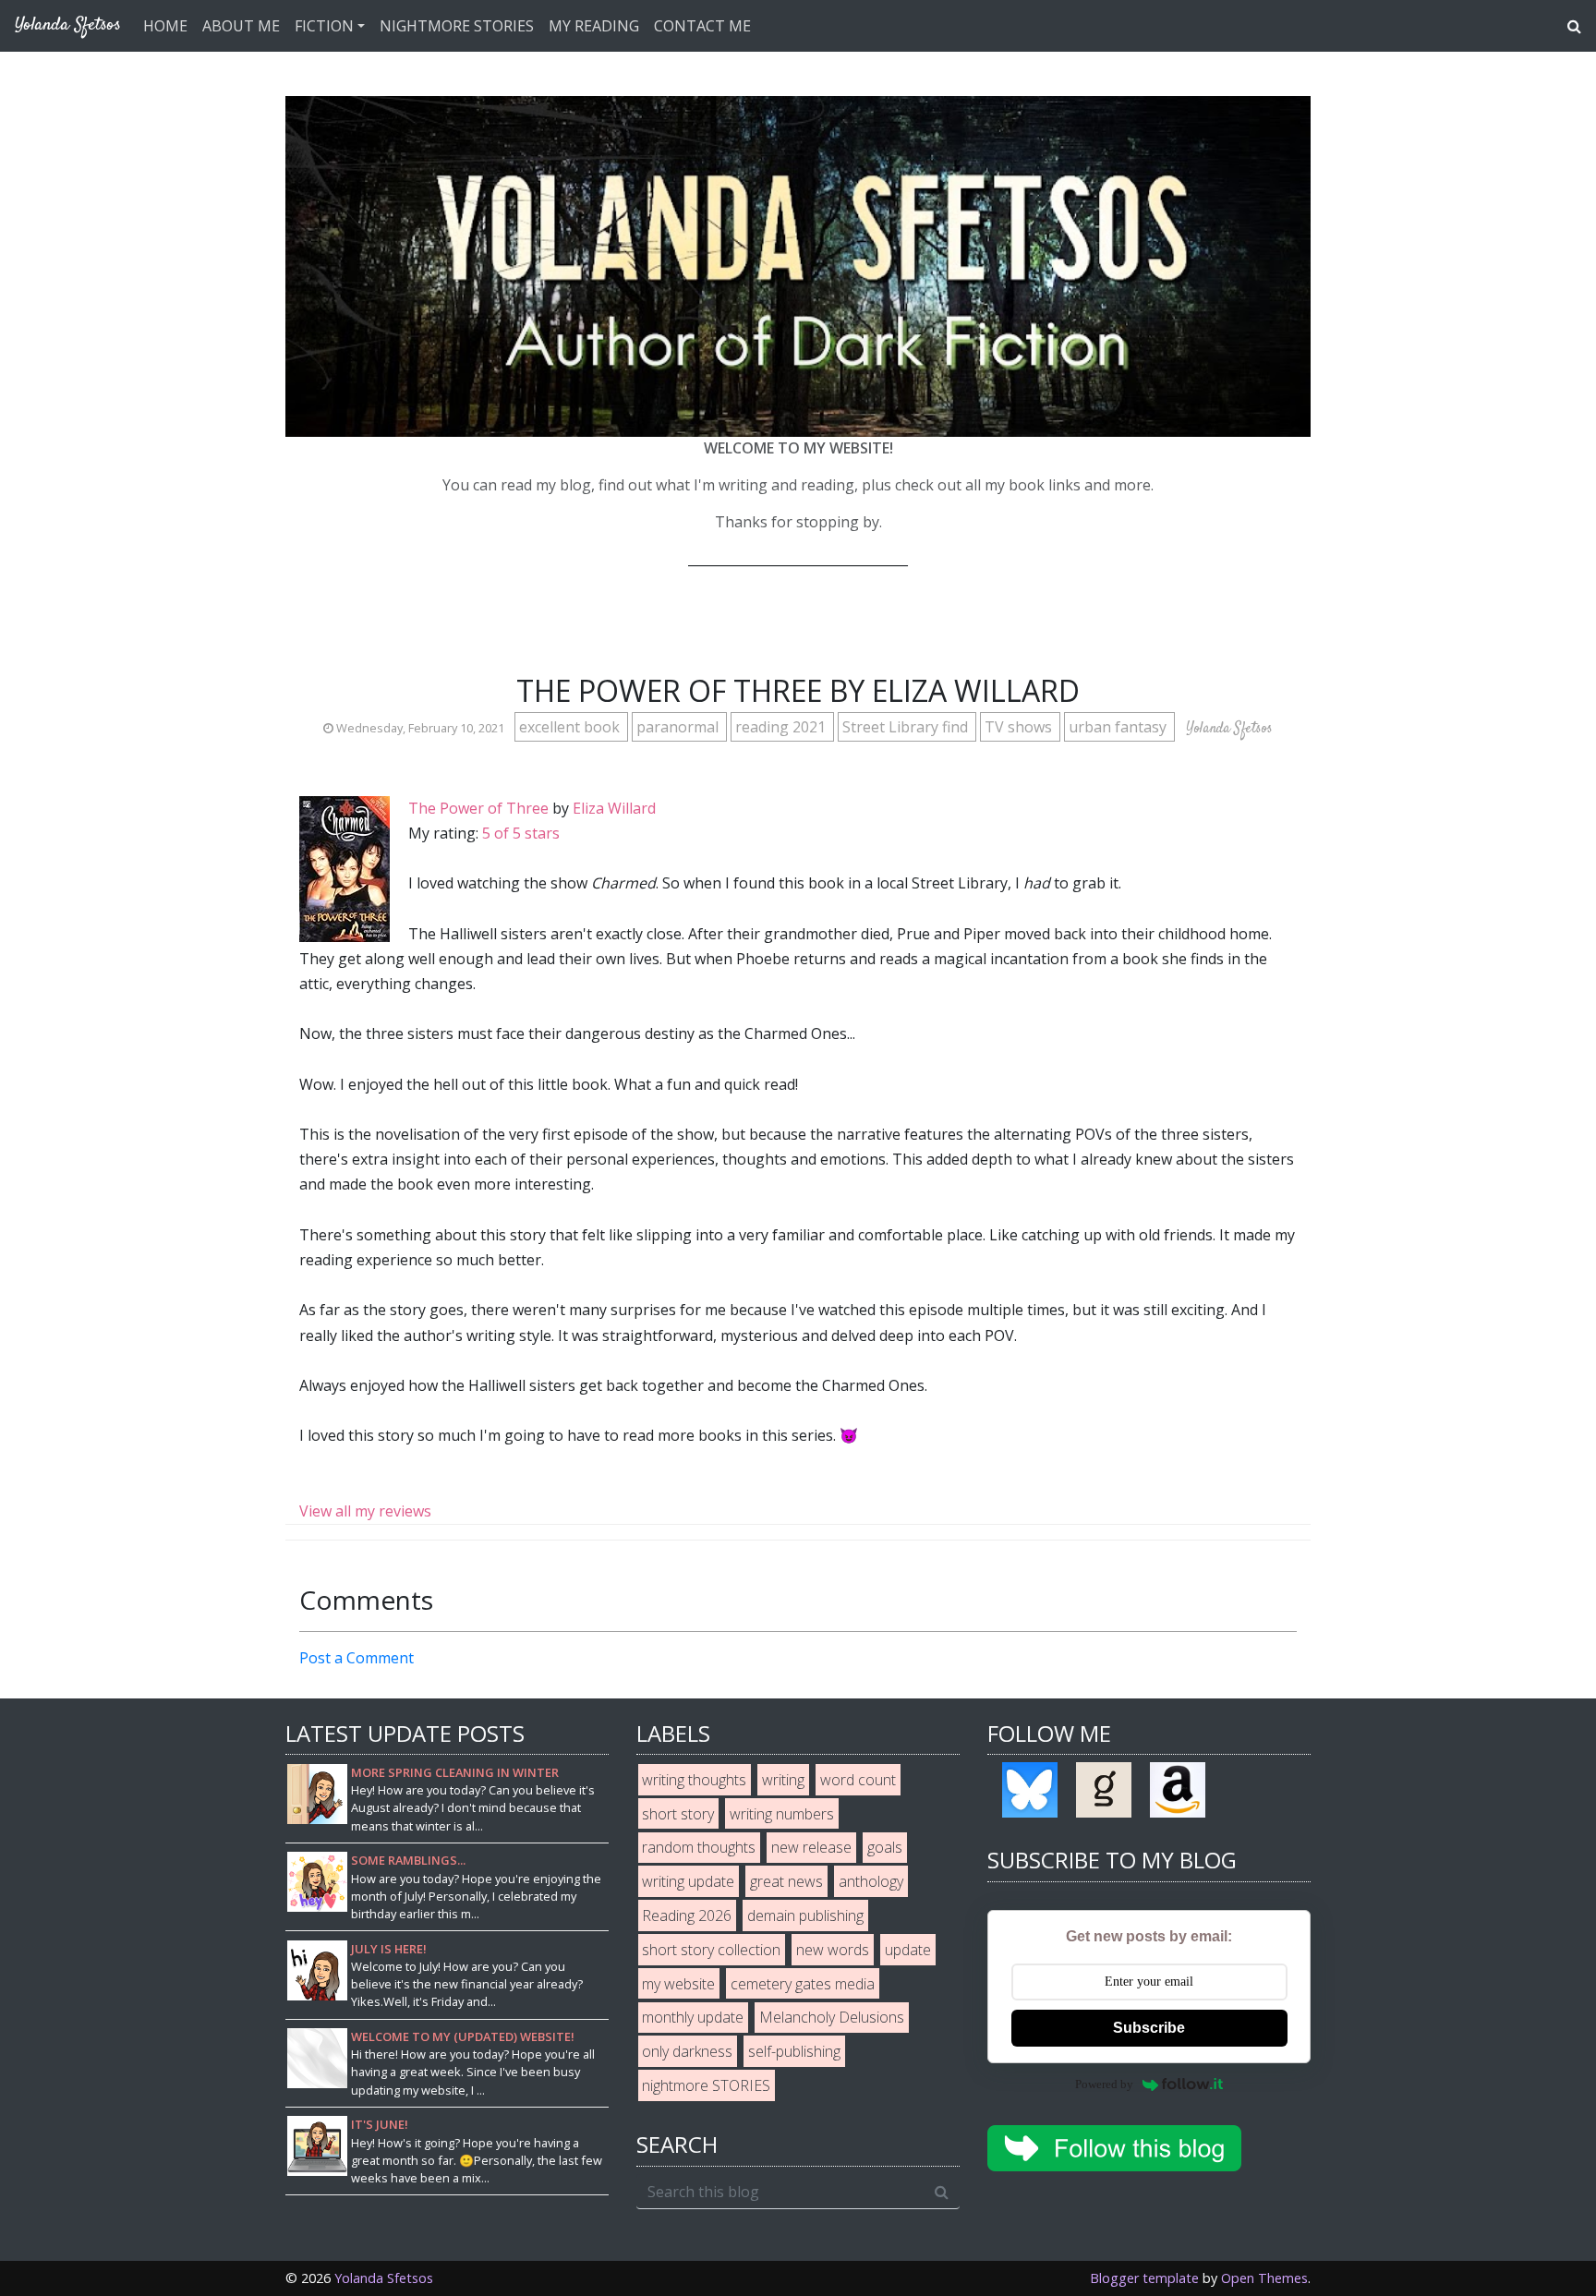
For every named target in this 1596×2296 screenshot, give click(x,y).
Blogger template (1144, 2278)
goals (885, 1847)
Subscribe (1149, 2028)
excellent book (571, 727)
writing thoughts (694, 1780)
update (908, 1950)
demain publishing (805, 1915)
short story (678, 1814)
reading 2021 (782, 727)
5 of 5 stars (521, 833)
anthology (871, 1881)
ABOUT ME (241, 26)
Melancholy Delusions (832, 2017)
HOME (165, 26)
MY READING (594, 26)
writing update (688, 1881)
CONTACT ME (702, 26)
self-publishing (794, 2051)
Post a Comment (357, 1658)
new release (811, 1847)
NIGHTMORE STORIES (457, 26)
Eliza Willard (614, 808)
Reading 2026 (687, 1915)
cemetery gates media (803, 1984)
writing (783, 1780)
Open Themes (1264, 2278)
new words (833, 1950)
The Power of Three (478, 808)
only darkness (687, 2051)
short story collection (711, 1950)
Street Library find (907, 727)
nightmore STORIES (706, 2085)
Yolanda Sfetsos (384, 2278)
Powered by (1104, 2084)
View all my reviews (365, 1511)
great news (786, 1881)
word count (858, 1780)
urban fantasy (1119, 727)
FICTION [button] (324, 26)
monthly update (693, 2017)
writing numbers (782, 1814)
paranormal (679, 727)
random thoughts (699, 1847)
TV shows (1020, 727)
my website (678, 1984)
